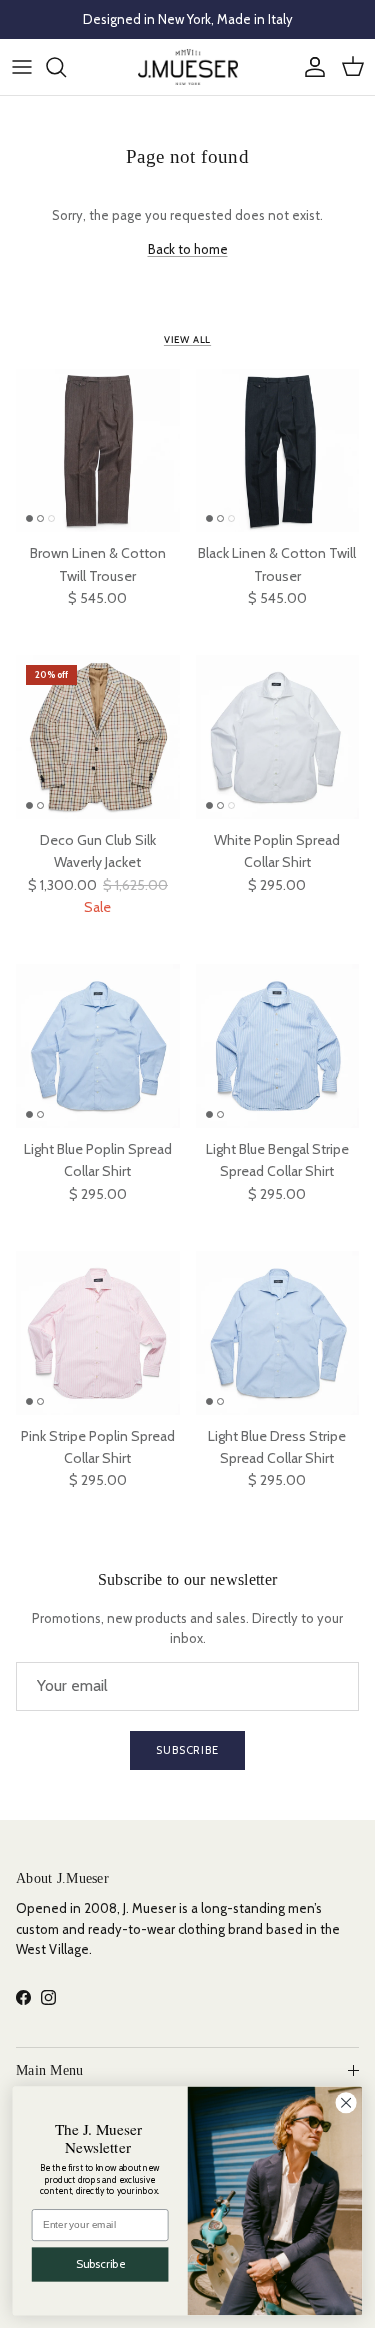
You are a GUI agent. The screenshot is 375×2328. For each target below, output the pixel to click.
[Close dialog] (346, 2102)
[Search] (66, 67)
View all (187, 339)
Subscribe (187, 1750)
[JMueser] (188, 67)
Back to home (188, 249)
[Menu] (22, 67)
